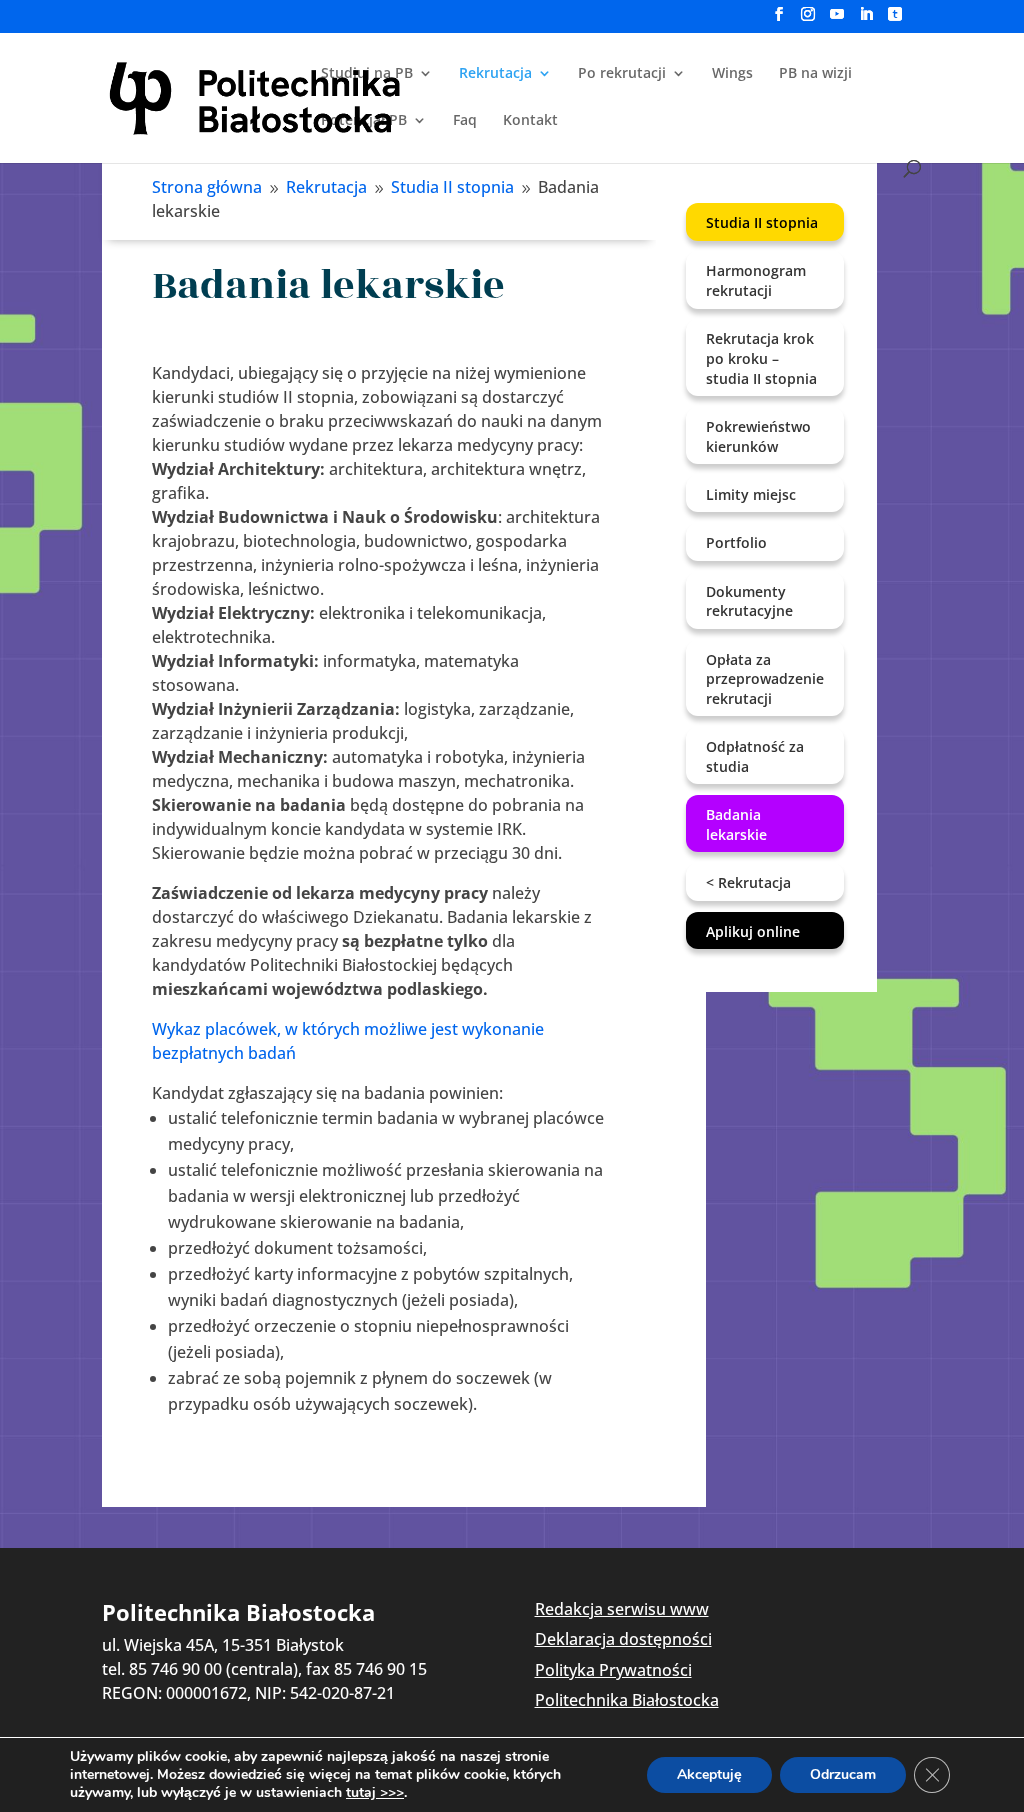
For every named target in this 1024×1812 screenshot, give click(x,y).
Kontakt (530, 121)
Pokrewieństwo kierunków (758, 436)
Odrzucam (843, 1774)
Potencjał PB (364, 121)
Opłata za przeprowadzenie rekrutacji (765, 679)
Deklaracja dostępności (623, 1639)
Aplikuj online (753, 931)
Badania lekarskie (736, 824)
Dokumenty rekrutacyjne (749, 601)
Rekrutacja (495, 74)
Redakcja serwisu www (622, 1609)
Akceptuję (709, 1774)
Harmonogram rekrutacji (756, 280)
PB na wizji (815, 74)
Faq (465, 121)
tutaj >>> (375, 1793)
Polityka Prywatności (613, 1670)
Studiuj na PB (367, 74)
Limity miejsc (751, 494)
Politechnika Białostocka (627, 1700)
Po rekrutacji (622, 74)
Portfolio (736, 542)
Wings (732, 74)
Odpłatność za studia (755, 756)
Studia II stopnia (762, 222)
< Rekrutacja (748, 882)
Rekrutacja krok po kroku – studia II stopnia (761, 358)
